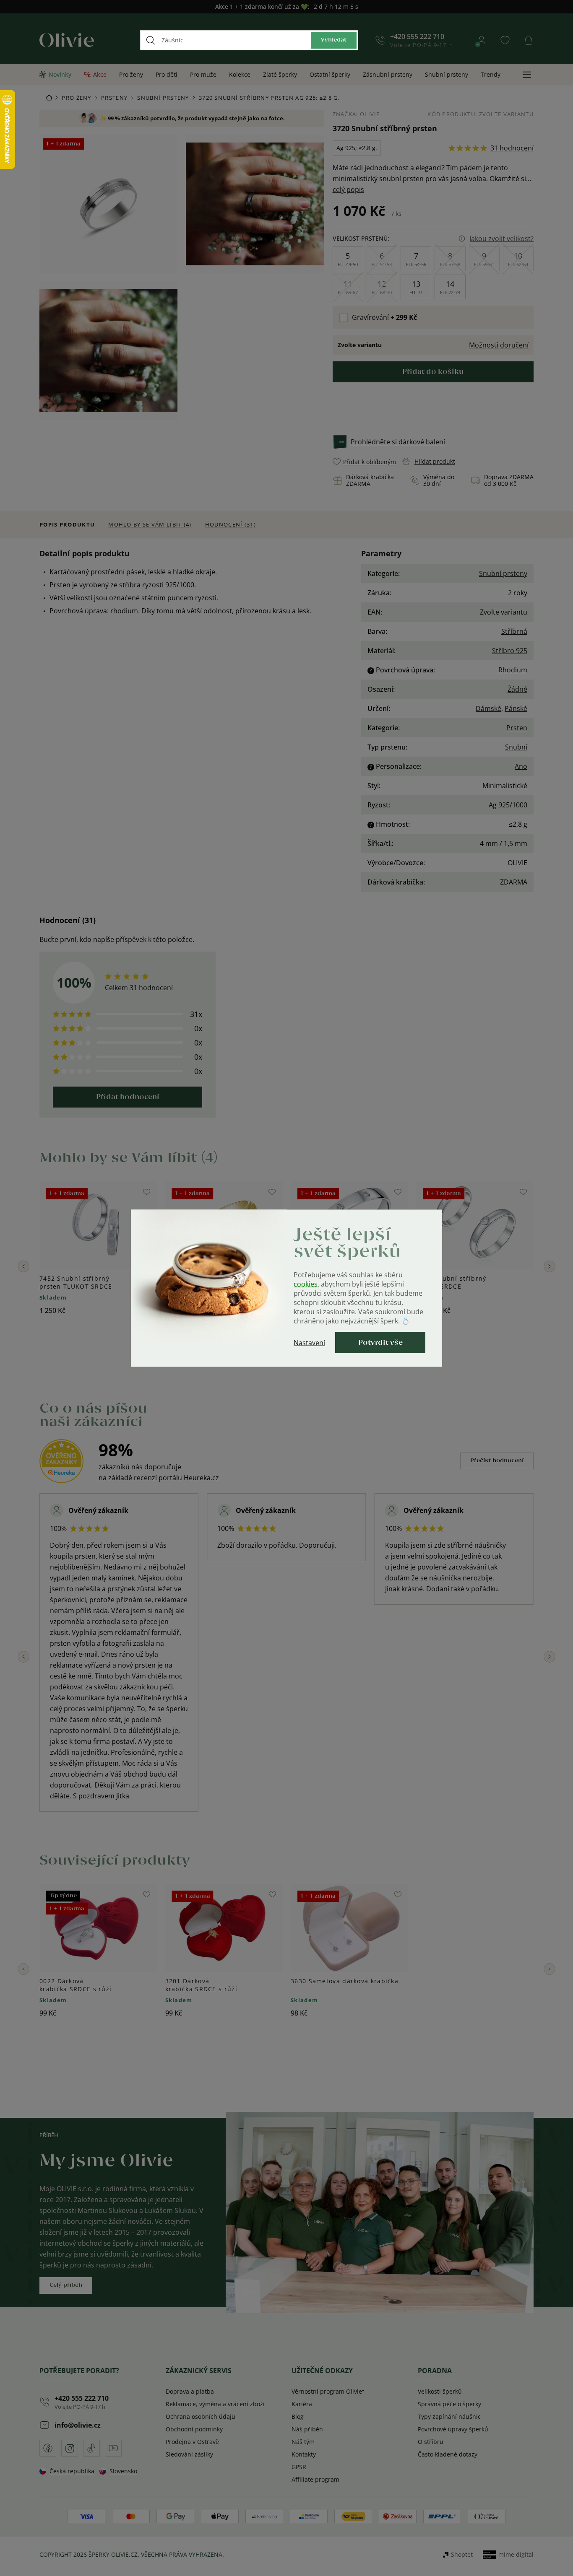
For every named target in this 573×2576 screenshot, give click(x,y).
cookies (306, 1284)
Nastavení (309, 1342)
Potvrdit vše (380, 1342)
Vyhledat (334, 40)
